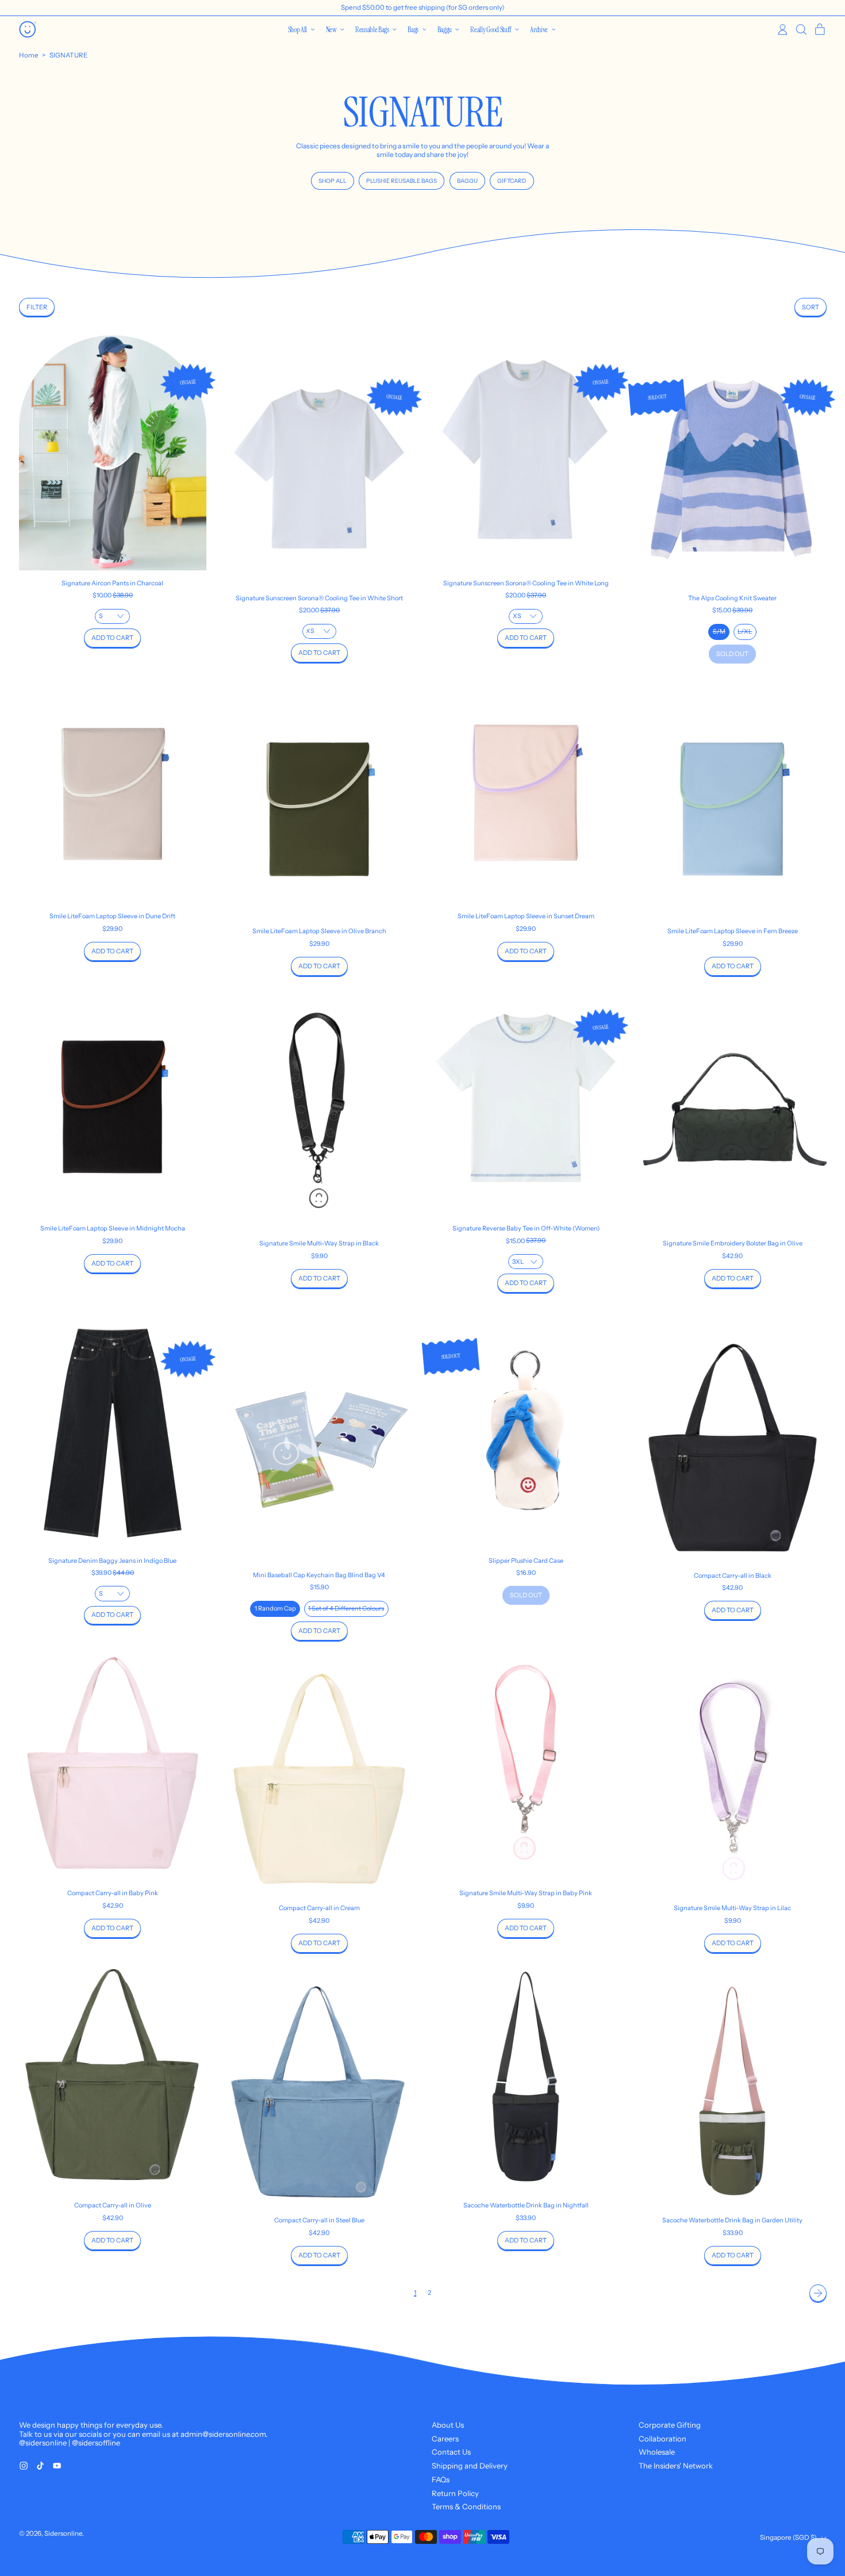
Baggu (467, 181)
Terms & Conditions (466, 2506)
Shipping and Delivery (470, 2466)
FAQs (441, 2479)
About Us (448, 2425)
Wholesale (657, 2452)
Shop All (333, 181)
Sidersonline (63, 2533)
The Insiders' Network (676, 2466)
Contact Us (451, 2452)
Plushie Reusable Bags (402, 181)
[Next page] (818, 2293)
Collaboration (662, 2439)
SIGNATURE (68, 55)
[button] (801, 30)
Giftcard (512, 181)
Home (29, 55)
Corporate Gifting (670, 2425)
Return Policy (455, 2493)
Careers (445, 2439)
